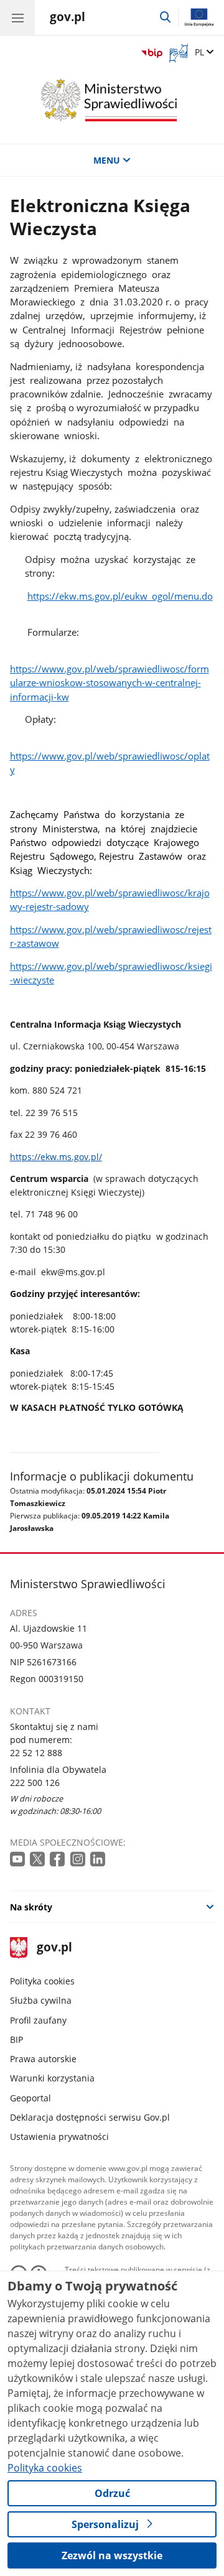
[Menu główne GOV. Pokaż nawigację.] (17, 17)
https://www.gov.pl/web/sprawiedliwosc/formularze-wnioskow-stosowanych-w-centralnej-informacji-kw (110, 683)
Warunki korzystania (52, 2078)
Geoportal (30, 2098)
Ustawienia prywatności (59, 2137)
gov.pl (54, 1948)
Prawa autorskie (43, 2059)
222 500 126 (35, 1783)
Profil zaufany (38, 2020)
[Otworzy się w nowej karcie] (19, 1860)
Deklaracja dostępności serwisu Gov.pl (90, 2117)
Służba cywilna (41, 2000)
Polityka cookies (42, 1981)
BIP (16, 2039)
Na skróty (31, 1907)
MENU (107, 160)
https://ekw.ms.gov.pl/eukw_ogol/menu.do (120, 596)
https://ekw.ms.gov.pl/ (56, 1157)
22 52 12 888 (36, 1753)
